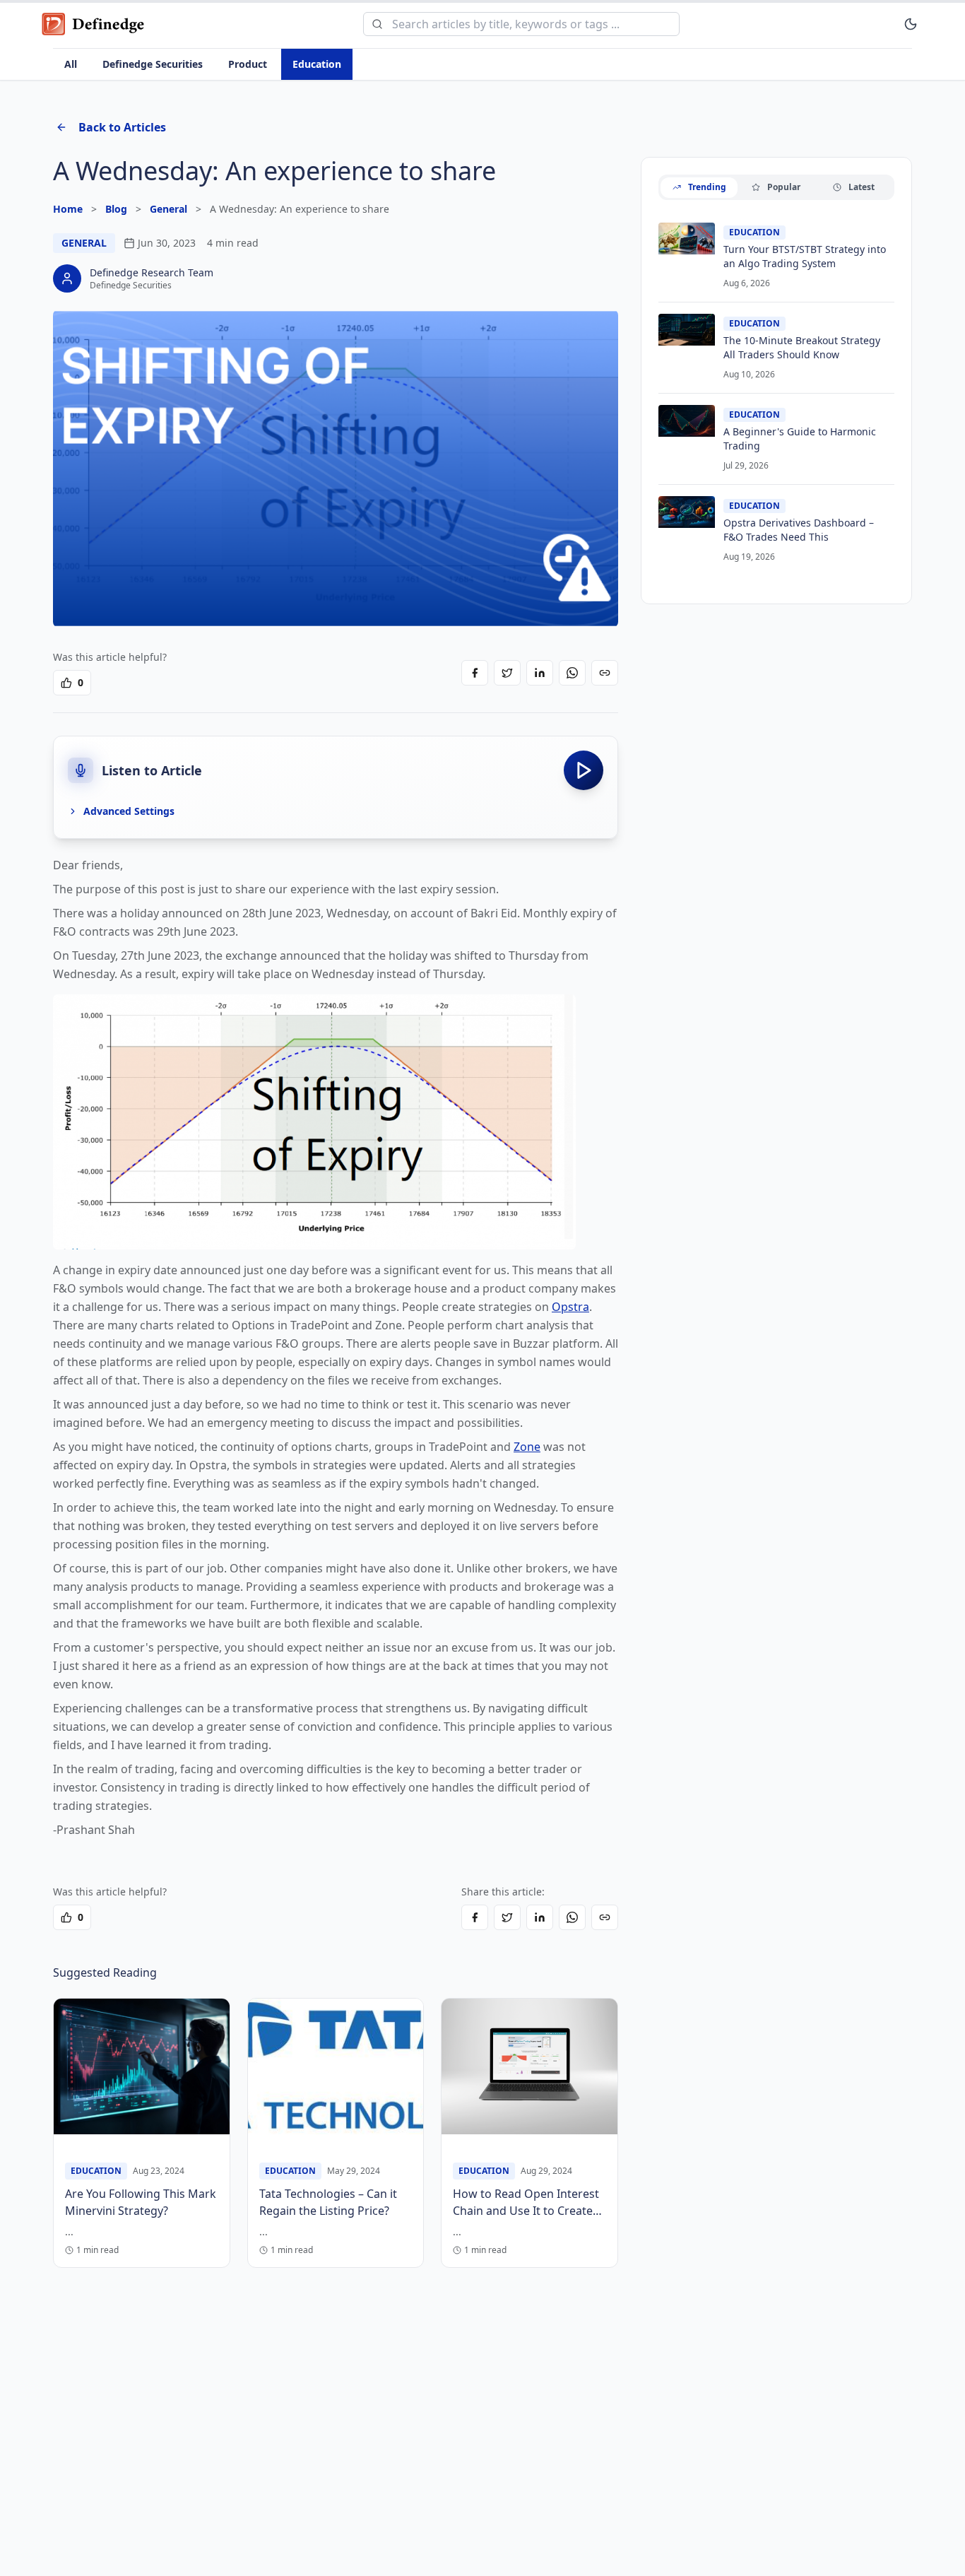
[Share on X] (507, 673)
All (71, 64)
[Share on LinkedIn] (540, 673)
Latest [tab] (862, 187)
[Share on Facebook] (475, 673)
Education (317, 64)
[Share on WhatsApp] (572, 673)
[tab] (699, 188)
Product (248, 64)
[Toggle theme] (911, 24)
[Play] (584, 770)
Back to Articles (122, 127)
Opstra (570, 1307)
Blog (116, 209)
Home (68, 209)
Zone (527, 1447)
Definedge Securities (153, 64)
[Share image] (597, 331)
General (168, 209)
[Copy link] (605, 673)
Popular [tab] (784, 187)
